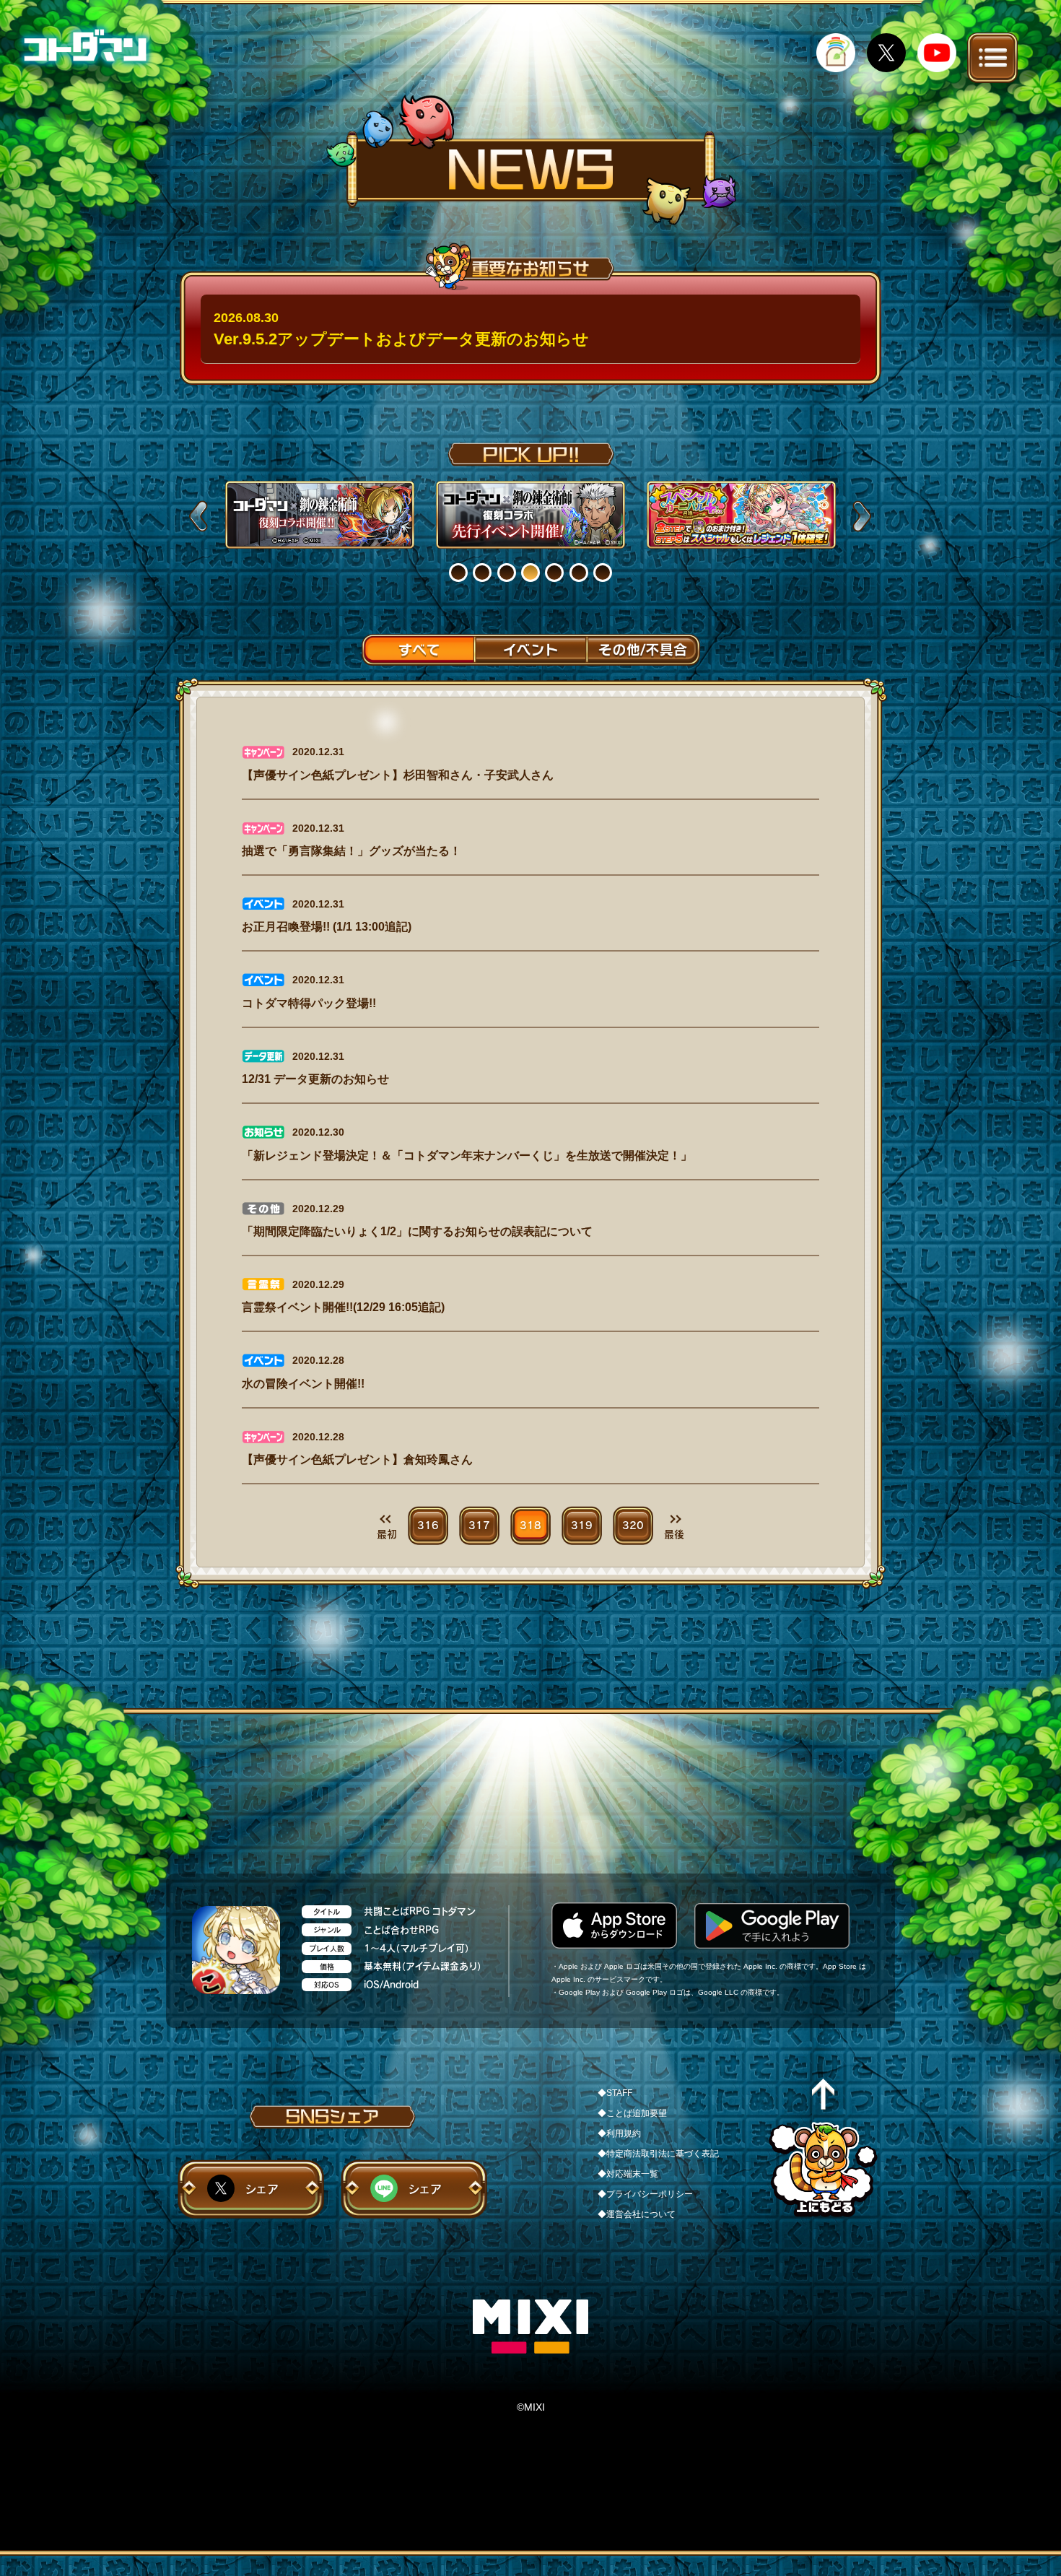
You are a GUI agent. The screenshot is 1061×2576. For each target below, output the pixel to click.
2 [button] (491, 573)
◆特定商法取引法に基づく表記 (658, 2154)
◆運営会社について (637, 2214)
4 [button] (540, 573)
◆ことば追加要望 (632, 2113)
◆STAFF (615, 2093)
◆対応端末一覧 (628, 2174)
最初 (387, 1534)
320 (633, 1526)
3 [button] (516, 573)
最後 (674, 1534)
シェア (262, 2189)
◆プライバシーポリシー (645, 2194)
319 (582, 1526)
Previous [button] (198, 516)
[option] (320, 515)
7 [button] (612, 573)
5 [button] (563, 573)
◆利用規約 (619, 2133)
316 (428, 1526)
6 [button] (588, 573)
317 (479, 1526)
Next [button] (862, 516)
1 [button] (467, 573)
